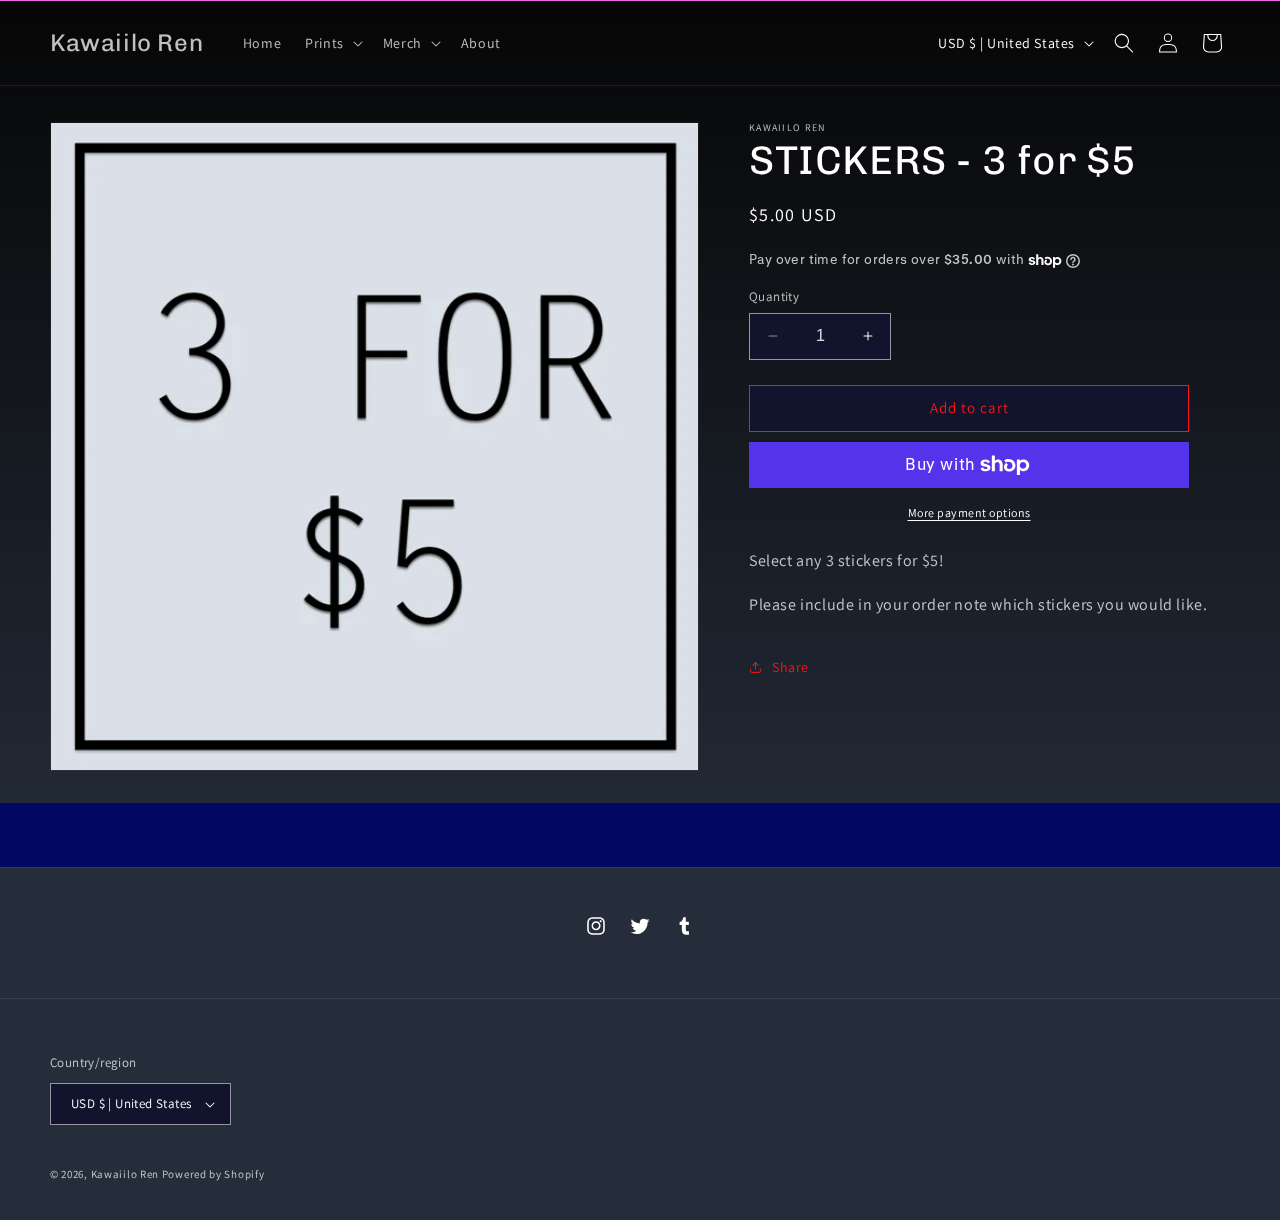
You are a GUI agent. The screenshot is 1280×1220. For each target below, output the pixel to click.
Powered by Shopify (213, 1174)
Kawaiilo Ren (125, 1174)
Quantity (774, 296)
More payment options (969, 512)
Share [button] (790, 667)
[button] (332, 43)
